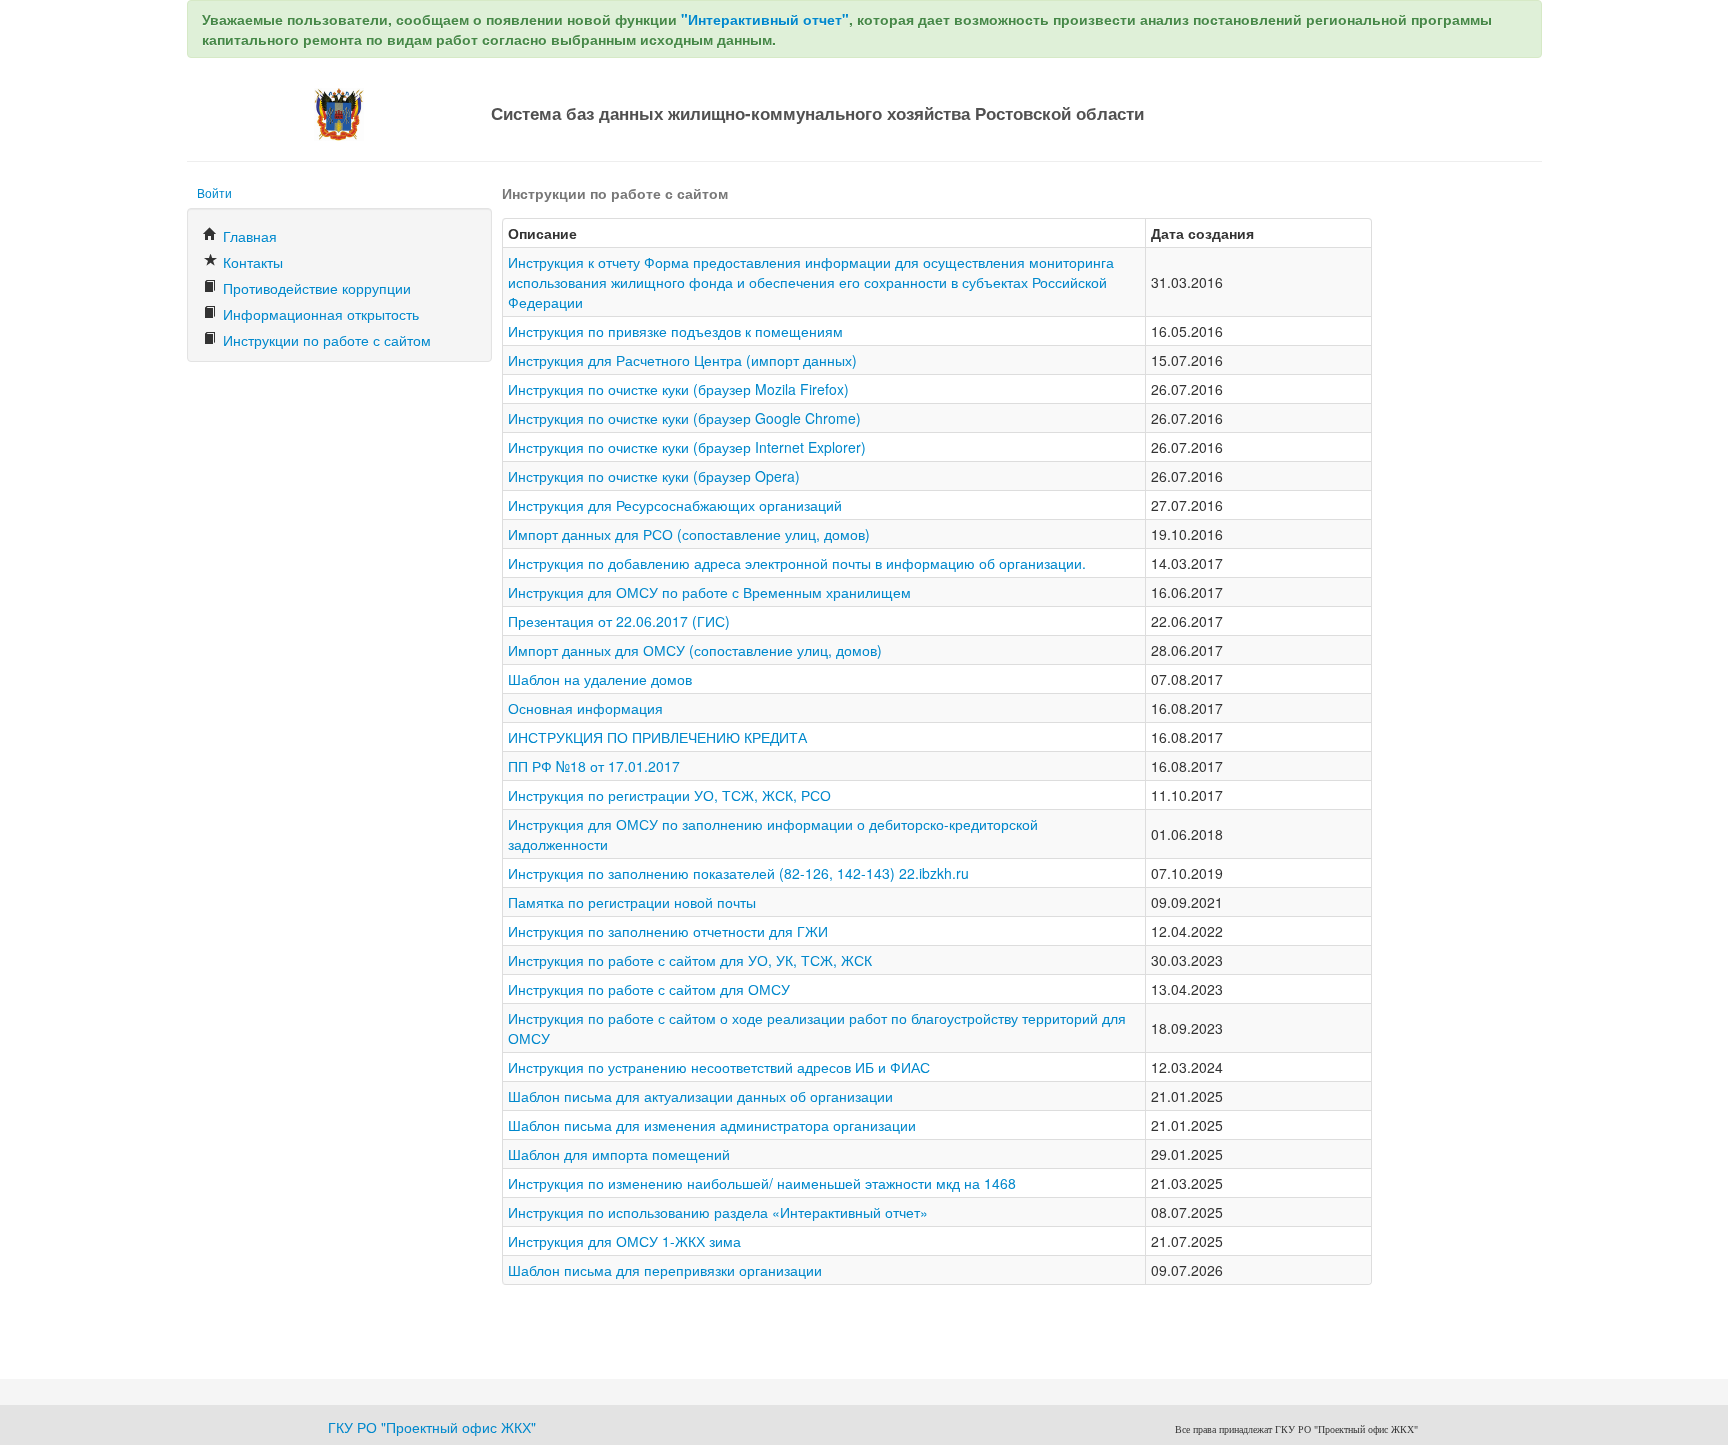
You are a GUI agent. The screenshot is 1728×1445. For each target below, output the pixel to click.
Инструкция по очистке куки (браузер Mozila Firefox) (678, 389)
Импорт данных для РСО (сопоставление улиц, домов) (689, 534)
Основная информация (585, 708)
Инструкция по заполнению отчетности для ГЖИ (668, 931)
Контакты (251, 262)
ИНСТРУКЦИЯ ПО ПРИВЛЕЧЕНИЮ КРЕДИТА (657, 737)
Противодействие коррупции (315, 288)
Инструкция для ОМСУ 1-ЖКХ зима (624, 1241)
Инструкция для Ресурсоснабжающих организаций (675, 505)
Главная (248, 236)
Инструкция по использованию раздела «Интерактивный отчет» (718, 1212)
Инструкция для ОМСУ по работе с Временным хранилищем (709, 592)
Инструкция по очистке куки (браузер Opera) (654, 476)
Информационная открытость (319, 314)
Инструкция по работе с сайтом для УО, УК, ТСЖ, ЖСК (690, 960)
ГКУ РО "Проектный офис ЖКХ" (432, 1427)
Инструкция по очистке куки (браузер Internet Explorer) (687, 447)
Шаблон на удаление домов (600, 679)
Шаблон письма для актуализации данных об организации (700, 1096)
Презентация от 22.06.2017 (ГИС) (619, 621)
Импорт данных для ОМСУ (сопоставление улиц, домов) (695, 650)
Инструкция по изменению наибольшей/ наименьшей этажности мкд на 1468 (762, 1183)
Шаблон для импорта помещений (619, 1154)
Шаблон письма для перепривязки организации (665, 1270)
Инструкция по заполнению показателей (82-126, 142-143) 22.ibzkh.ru (738, 873)
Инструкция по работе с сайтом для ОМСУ (649, 989)
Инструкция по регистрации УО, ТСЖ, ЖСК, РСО (669, 795)
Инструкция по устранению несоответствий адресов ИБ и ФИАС (719, 1067)
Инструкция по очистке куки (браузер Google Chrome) (684, 418)
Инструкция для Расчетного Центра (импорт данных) (682, 360)
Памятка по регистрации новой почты (632, 902)
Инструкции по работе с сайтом (325, 340)
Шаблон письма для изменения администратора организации (712, 1125)
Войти (214, 192)
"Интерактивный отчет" (765, 19)
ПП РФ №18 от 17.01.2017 (594, 766)
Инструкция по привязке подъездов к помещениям (675, 331)
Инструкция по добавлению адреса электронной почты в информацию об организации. (797, 563)
